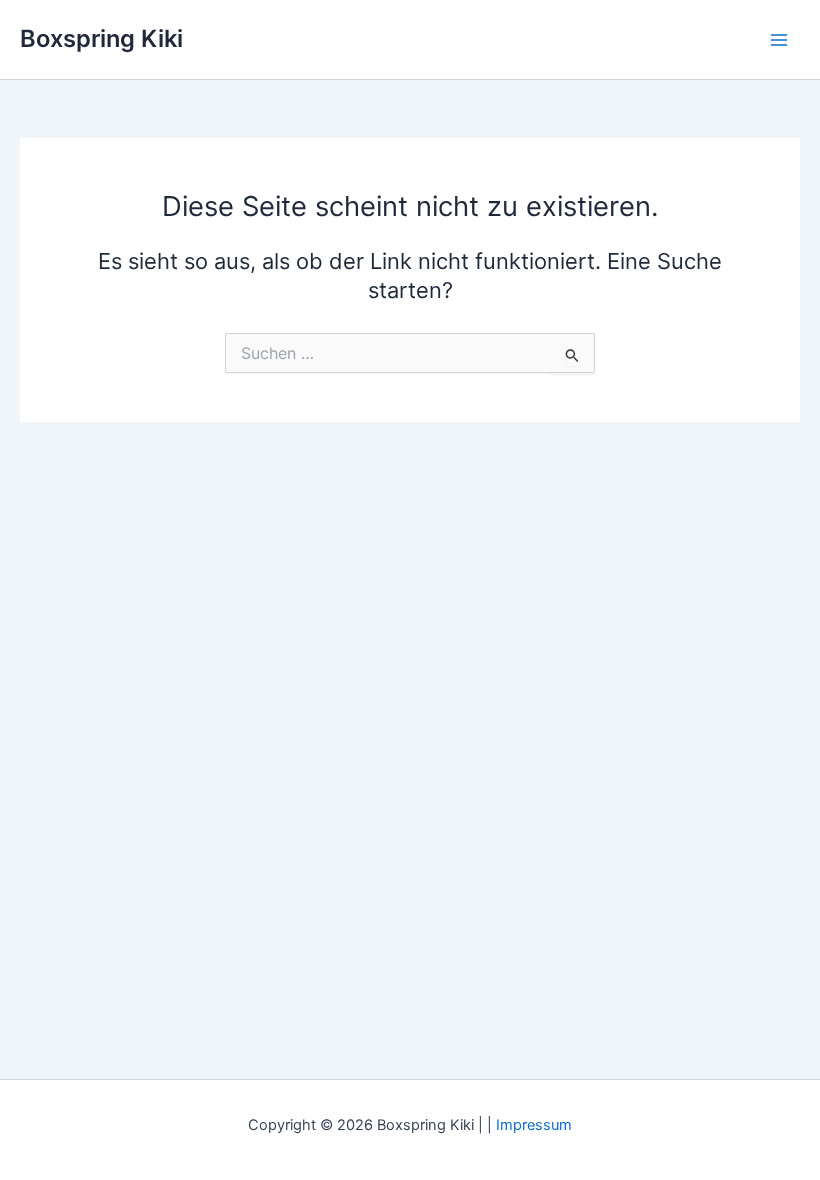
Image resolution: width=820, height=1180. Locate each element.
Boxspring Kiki (101, 38)
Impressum (534, 1125)
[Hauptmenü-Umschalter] (779, 40)
